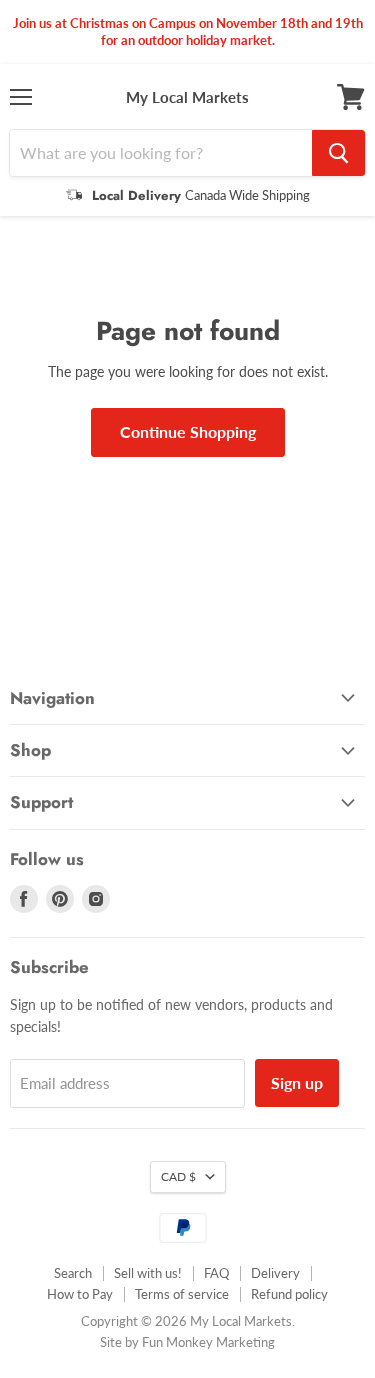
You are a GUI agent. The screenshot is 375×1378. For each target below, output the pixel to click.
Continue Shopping (188, 431)
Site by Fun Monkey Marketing (187, 1342)
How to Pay (80, 1294)
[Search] (338, 153)
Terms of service (182, 1294)
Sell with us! (148, 1273)
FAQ (216, 1273)
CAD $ (178, 1176)
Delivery (275, 1273)
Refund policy (289, 1294)
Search (73, 1273)
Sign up (297, 1082)
